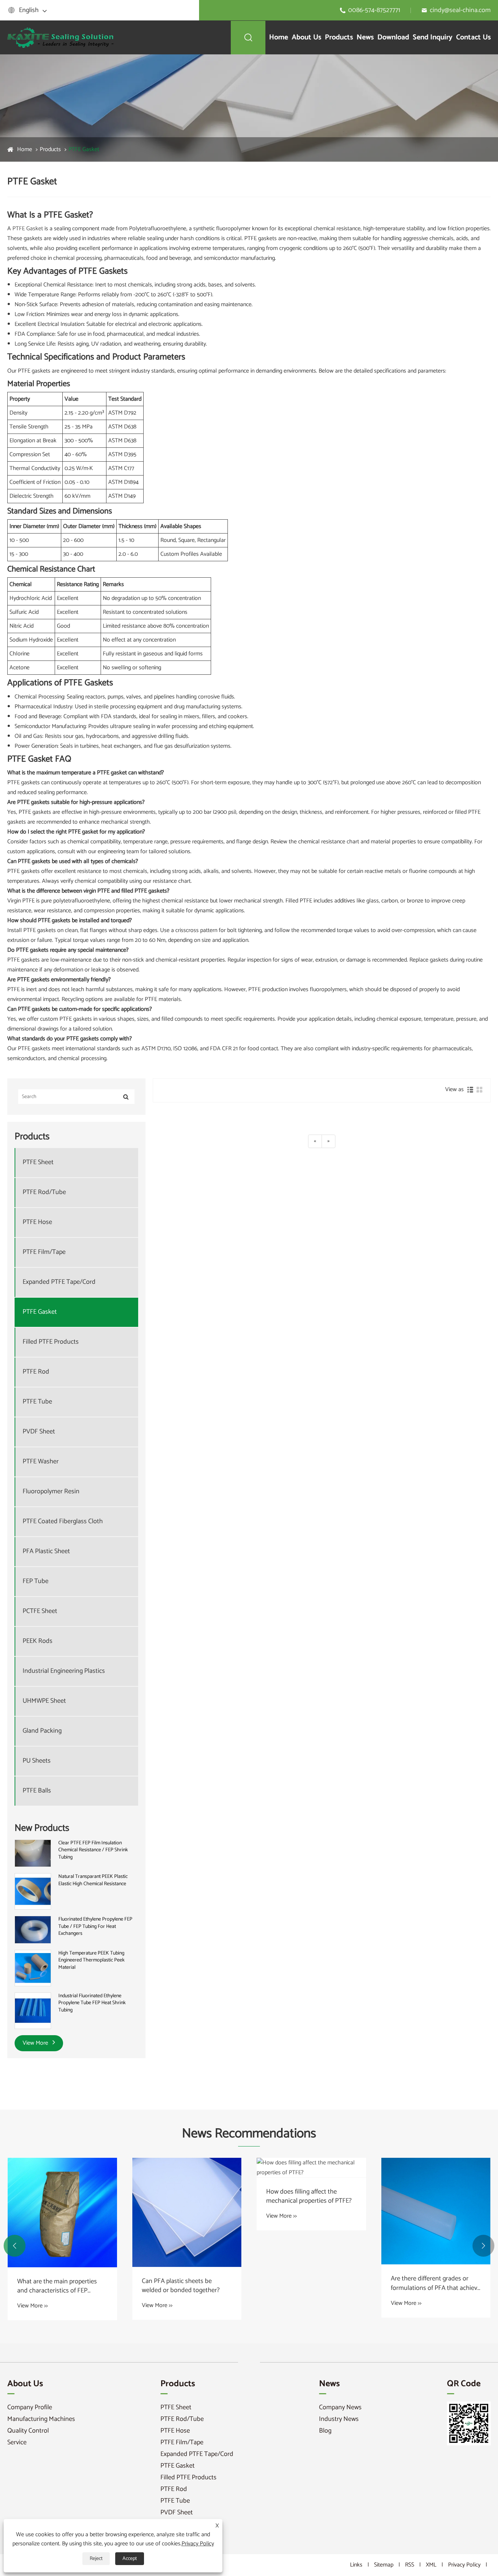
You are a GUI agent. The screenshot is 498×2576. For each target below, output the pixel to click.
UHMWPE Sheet (44, 1701)
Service (17, 2442)
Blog (325, 2431)
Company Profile (30, 2407)
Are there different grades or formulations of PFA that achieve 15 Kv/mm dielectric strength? (436, 2283)
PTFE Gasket (84, 149)
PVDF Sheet (39, 1432)
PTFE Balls (37, 1791)
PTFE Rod (36, 1372)
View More (36, 2043)
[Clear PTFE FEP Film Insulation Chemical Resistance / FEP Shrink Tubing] (33, 1853)
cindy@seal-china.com (460, 10)
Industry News (339, 2419)
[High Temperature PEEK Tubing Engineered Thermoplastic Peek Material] (33, 1968)
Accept (130, 2559)
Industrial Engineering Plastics (64, 1671)
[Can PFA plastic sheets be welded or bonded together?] (187, 2212)
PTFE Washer (41, 1462)
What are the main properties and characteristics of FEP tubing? (57, 2286)
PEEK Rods (38, 1641)
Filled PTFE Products (51, 1342)
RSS (410, 2565)
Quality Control (28, 2431)
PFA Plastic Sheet (46, 1551)
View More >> (32, 2306)
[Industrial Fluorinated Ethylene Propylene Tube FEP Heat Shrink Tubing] (33, 2011)
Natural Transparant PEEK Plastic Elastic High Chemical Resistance (93, 1880)
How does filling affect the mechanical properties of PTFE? (309, 2196)
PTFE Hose (37, 1222)
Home (279, 37)
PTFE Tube (37, 1402)
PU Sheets (37, 1761)
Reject (96, 2559)
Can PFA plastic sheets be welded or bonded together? (181, 2286)
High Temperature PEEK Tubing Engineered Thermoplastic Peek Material (92, 1961)
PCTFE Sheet (40, 1611)
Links (356, 2565)
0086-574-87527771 (374, 10)
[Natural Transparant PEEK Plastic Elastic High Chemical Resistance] (33, 1892)
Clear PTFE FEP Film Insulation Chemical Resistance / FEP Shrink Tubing (93, 1850)
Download (393, 37)
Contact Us (473, 37)
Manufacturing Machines (41, 2419)
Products (339, 37)
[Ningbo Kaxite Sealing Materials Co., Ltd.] (61, 37)
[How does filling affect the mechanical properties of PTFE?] (311, 2168)
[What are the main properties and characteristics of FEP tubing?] (62, 2213)
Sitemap (384, 2565)
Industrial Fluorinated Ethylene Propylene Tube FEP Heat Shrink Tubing (92, 2003)
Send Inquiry (433, 37)
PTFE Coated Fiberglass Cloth (63, 1522)
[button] (15, 2246)
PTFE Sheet (38, 1162)
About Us (306, 37)
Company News (340, 2407)
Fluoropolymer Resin (51, 1492)
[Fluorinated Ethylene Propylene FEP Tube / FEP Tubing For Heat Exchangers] (33, 1930)
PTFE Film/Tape (44, 1252)
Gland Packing (42, 1731)
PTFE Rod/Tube (44, 1192)
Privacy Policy (464, 2565)
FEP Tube (36, 1581)
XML (431, 2565)
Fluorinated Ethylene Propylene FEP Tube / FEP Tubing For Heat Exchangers (95, 1927)
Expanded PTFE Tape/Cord (59, 1282)
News (365, 37)
